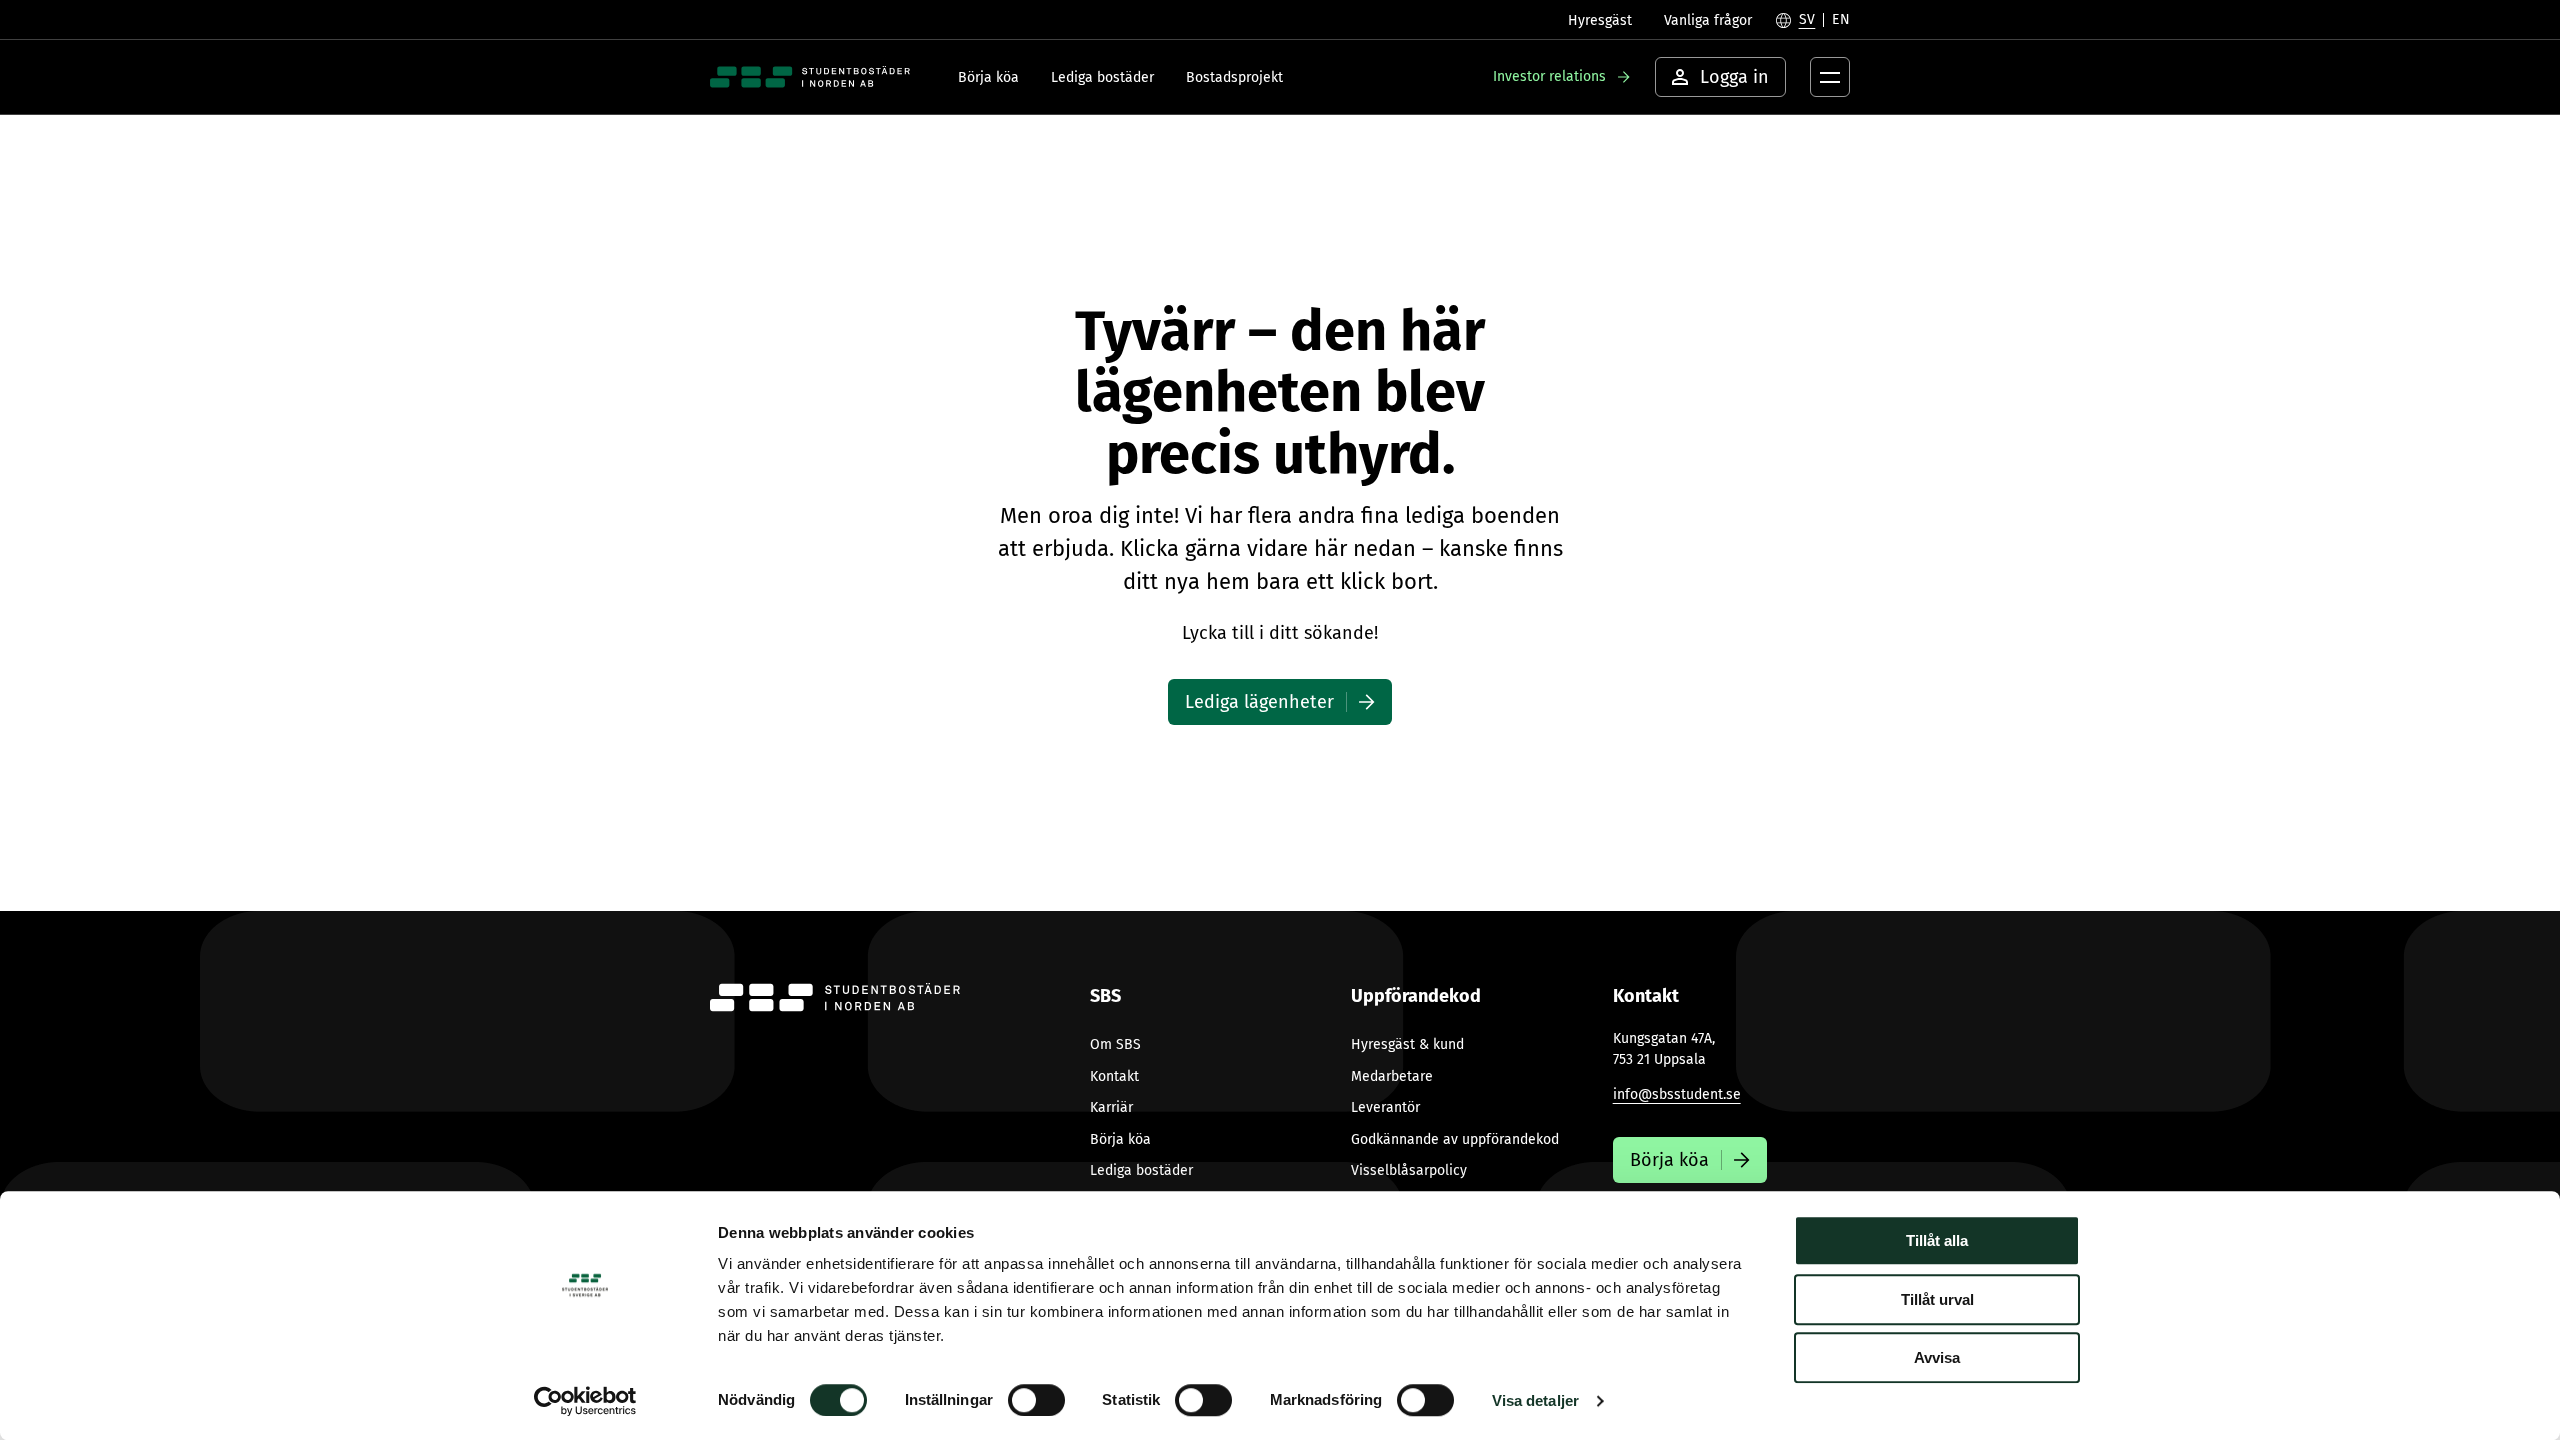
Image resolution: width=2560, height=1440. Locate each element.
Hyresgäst (1600, 20)
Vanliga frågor (1708, 20)
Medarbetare (1392, 1076)
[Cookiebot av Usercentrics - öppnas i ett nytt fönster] (585, 1401)
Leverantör (1385, 1107)
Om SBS (1115, 1044)
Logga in (1734, 77)
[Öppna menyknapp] (1830, 77)
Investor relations (1549, 76)
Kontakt (1114, 1076)
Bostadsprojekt (1234, 77)
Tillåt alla (1937, 1240)
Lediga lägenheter (1259, 702)
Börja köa (988, 77)
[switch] (1036, 1400)
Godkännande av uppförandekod (1455, 1139)
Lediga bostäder (1102, 77)
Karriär (1111, 1107)
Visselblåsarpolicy (1409, 1170)
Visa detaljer (1535, 1400)
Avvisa (1937, 1357)
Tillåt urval (1937, 1299)
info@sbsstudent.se (1677, 1094)
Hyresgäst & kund (1407, 1044)
